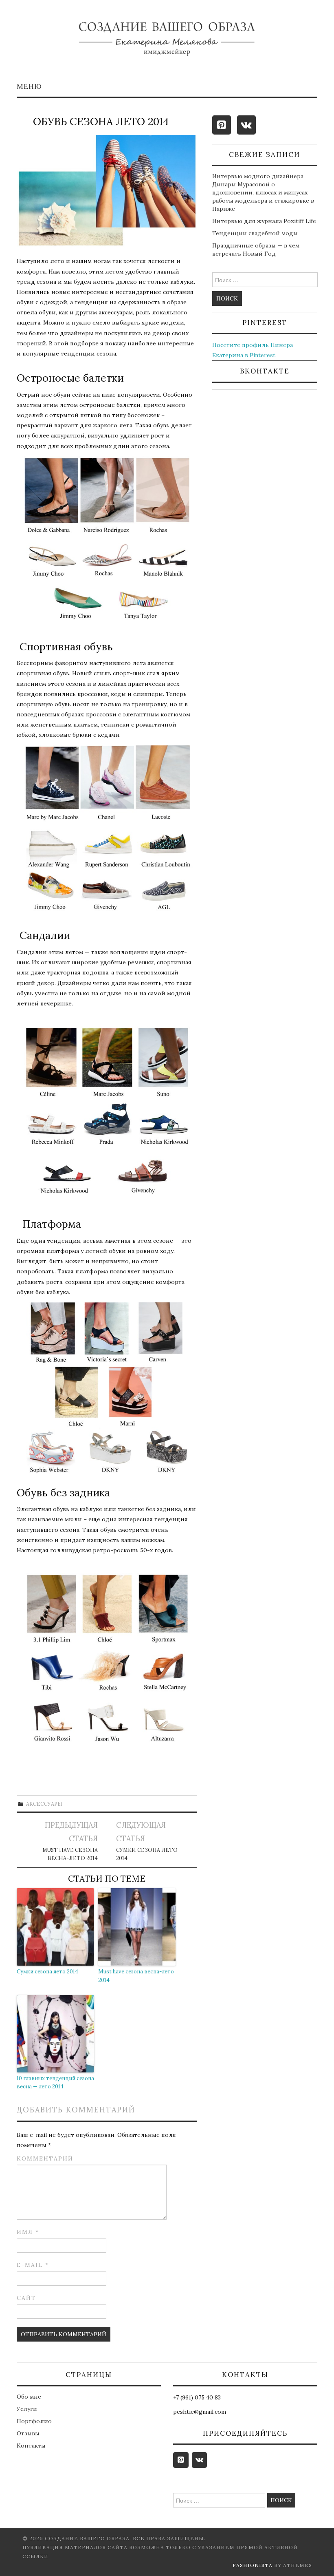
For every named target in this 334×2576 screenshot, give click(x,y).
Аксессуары (44, 1804)
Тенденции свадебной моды (255, 233)
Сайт (26, 2298)
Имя (28, 2232)
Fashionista (253, 2565)
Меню (29, 86)
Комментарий (45, 2158)
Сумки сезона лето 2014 (147, 1854)
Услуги (27, 2409)
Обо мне (29, 2397)
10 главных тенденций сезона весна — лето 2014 (55, 2083)
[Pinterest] (222, 125)
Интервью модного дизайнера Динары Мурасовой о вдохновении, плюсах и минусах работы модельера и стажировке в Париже (263, 192)
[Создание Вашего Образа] (167, 41)
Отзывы (28, 2433)
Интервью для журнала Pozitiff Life (264, 221)
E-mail (33, 2265)
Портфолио (34, 2421)
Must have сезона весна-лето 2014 (70, 1854)
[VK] (246, 125)
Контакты (31, 2446)
